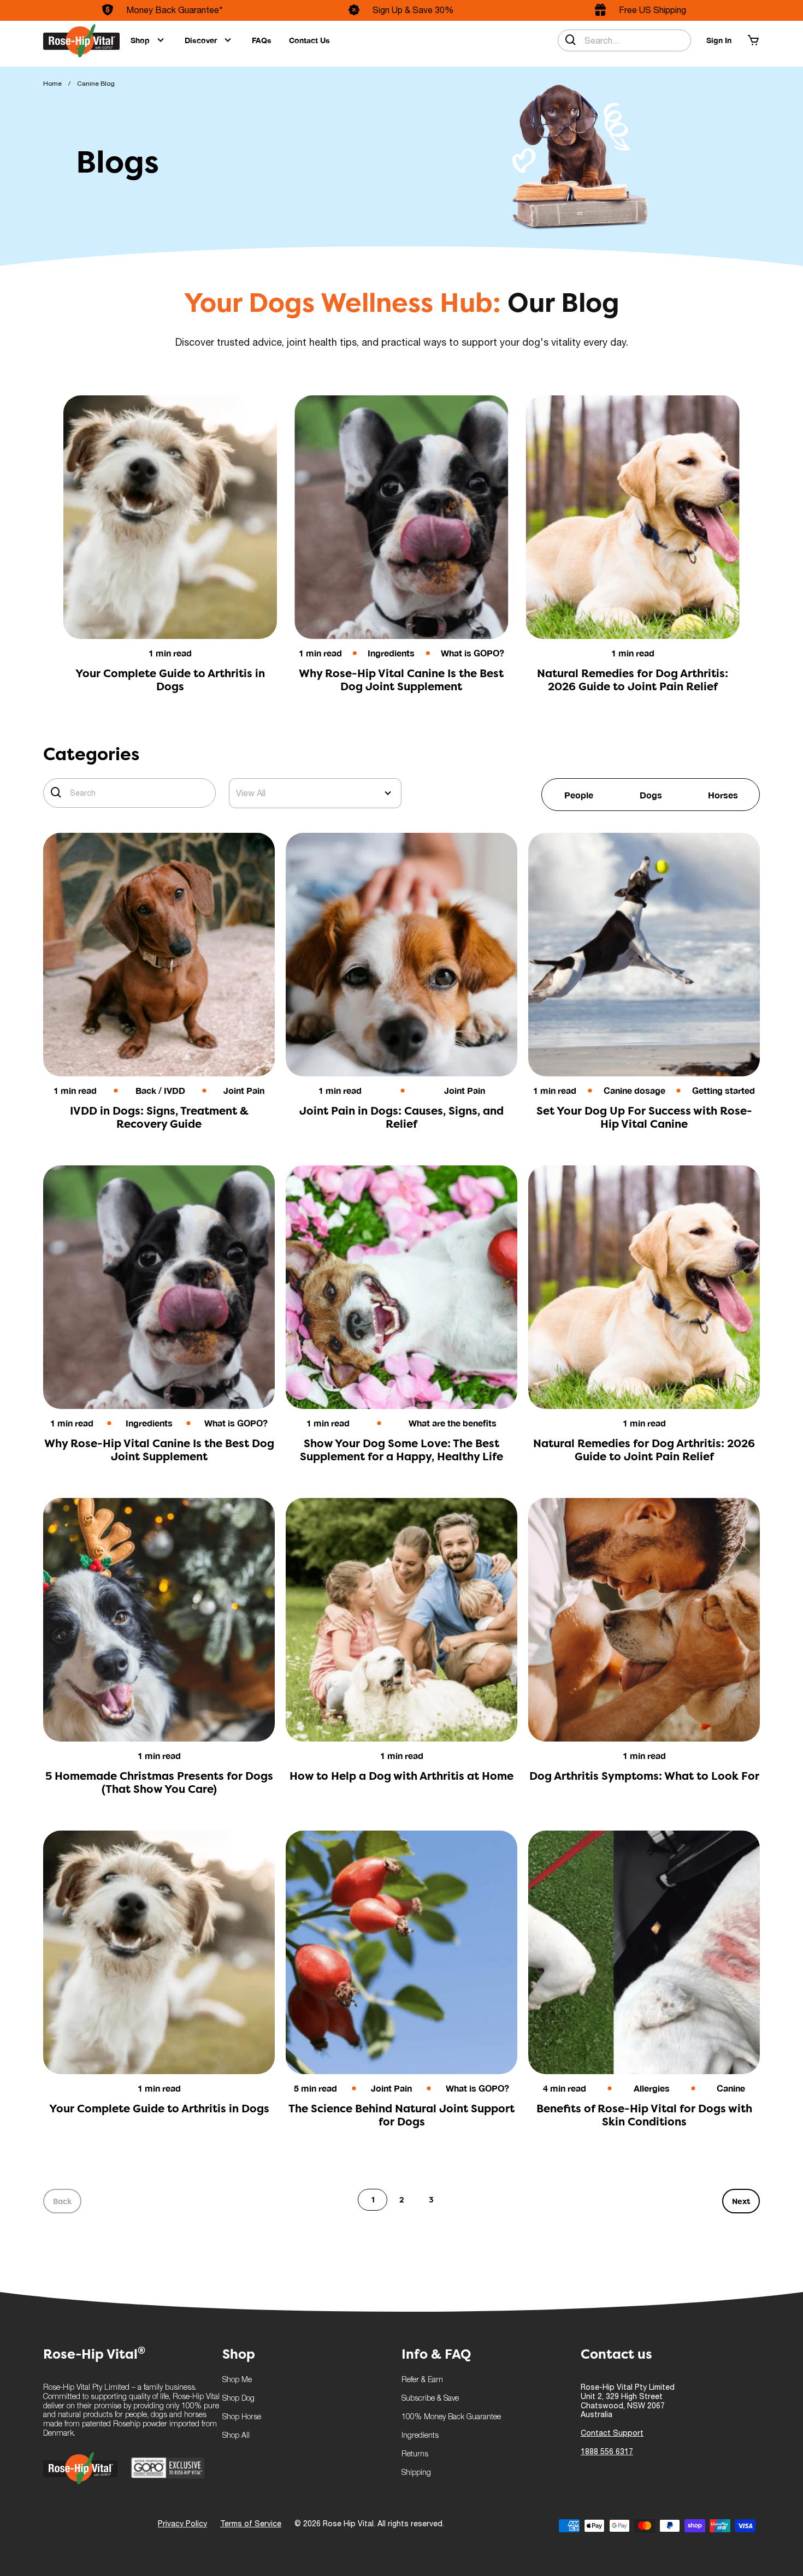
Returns (415, 2454)
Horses (723, 795)
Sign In (719, 40)
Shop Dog (238, 2399)
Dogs (651, 795)
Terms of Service (251, 2524)
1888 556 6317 (607, 2451)
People (579, 795)
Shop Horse (242, 2417)
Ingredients (420, 2436)
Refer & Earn (422, 2380)
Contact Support (612, 2433)
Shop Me (237, 2380)
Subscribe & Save (430, 2399)
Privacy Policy (182, 2524)
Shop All (236, 2436)
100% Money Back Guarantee (451, 2417)
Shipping (416, 2473)
